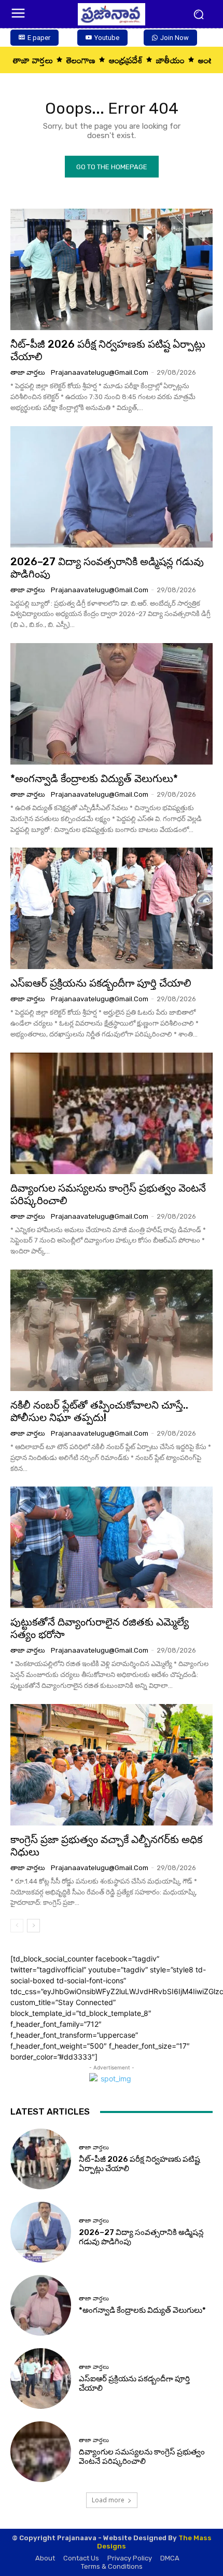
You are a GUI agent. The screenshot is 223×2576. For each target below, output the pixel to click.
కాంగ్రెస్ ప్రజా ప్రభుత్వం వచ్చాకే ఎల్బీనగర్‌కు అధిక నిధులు (106, 1846)
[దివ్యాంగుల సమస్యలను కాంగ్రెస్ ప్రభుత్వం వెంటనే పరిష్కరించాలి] (112, 1113)
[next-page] (33, 1926)
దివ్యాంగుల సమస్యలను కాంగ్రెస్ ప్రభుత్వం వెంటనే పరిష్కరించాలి (108, 1194)
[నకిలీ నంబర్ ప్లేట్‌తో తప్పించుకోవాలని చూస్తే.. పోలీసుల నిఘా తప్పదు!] (112, 1330)
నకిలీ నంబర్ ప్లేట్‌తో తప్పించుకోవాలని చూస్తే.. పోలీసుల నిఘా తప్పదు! (99, 1411)
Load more (108, 2500)
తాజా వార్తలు (28, 372)
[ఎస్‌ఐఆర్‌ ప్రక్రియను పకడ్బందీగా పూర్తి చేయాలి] (112, 908)
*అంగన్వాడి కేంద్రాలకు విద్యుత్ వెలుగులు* (94, 779)
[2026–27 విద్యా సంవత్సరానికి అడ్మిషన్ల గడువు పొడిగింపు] (112, 487)
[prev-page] (17, 1926)
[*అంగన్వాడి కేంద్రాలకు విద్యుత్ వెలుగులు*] (112, 704)
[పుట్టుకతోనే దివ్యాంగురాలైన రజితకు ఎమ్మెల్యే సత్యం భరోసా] (112, 1547)
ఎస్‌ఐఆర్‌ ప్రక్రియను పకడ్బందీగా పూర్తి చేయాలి (101, 983)
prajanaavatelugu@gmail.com (100, 372)
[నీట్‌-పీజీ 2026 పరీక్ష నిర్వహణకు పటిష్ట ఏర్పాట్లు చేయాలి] (112, 269)
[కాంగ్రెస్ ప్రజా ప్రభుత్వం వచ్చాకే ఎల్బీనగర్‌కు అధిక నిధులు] (112, 1765)
